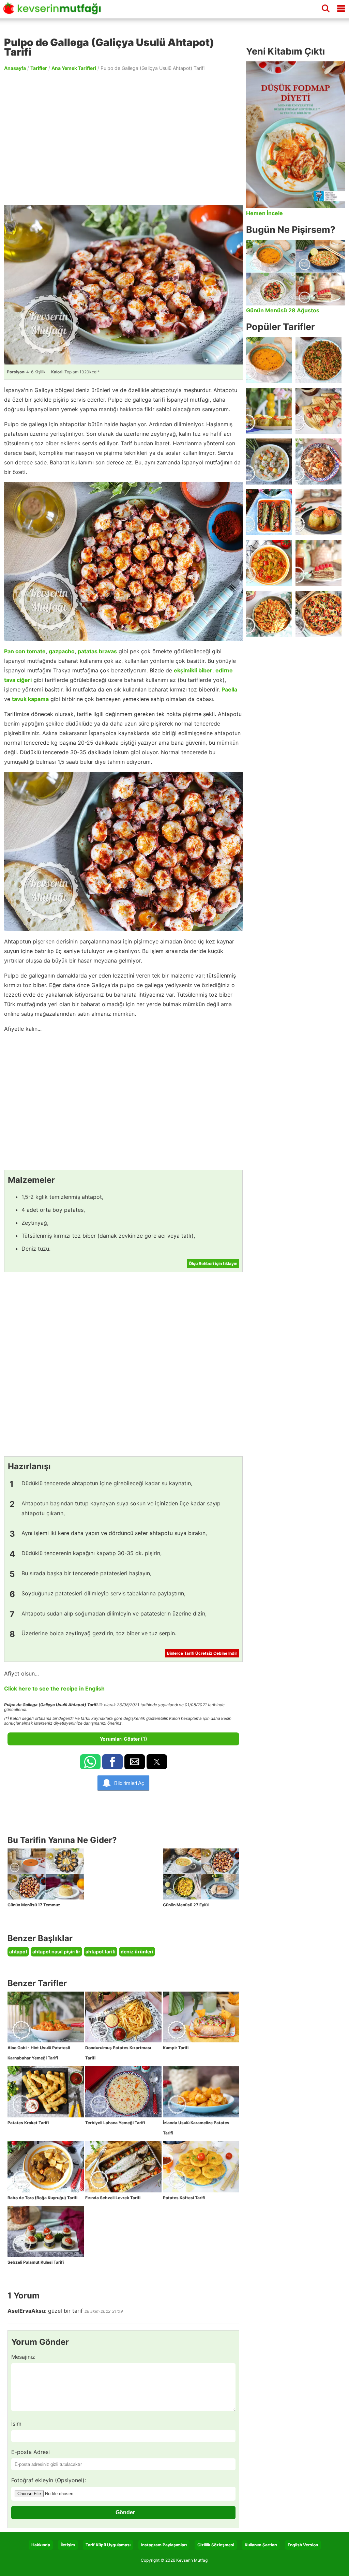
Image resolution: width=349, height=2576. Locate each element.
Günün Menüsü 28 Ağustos (283, 310)
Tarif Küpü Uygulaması (108, 2545)
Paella (229, 689)
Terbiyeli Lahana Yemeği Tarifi (115, 2123)
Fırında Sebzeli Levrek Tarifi (113, 2198)
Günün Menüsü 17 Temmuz (34, 1905)
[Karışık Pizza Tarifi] (318, 614)
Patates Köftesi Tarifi (184, 2198)
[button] (90, 1762)
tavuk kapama (30, 699)
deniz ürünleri (137, 1952)
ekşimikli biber (193, 670)
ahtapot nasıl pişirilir (56, 1952)
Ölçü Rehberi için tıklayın (213, 1263)
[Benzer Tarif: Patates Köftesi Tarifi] (201, 2167)
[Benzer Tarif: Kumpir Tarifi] (201, 2017)
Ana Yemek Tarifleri (74, 68)
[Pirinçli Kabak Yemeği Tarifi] (269, 563)
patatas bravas (97, 651)
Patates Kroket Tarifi (28, 2123)
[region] (123, 138)
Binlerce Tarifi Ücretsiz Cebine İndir (202, 1653)
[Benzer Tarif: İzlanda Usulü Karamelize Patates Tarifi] (201, 2092)
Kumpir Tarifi (176, 2048)
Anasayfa (15, 68)
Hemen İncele (264, 213)
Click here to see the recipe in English (54, 1688)
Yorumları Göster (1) (124, 1739)
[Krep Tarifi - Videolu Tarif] (318, 411)
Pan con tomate (25, 651)
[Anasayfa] (54, 11)
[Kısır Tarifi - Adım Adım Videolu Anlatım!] (318, 360)
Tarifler (39, 68)
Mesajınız (23, 2357)
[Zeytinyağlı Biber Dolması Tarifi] (269, 411)
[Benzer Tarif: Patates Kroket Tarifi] (46, 2092)
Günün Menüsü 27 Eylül (186, 1905)
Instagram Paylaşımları (164, 2545)
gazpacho (62, 651)
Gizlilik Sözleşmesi (216, 2545)
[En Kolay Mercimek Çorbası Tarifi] (269, 360)
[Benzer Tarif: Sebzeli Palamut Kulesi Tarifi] (46, 2232)
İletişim (68, 2545)
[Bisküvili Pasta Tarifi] (318, 563)
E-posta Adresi (31, 2452)
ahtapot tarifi (101, 1952)
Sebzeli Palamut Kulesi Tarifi (36, 2262)
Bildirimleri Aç (129, 1783)
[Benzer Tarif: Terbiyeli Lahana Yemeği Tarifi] (123, 2092)
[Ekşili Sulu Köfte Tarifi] (269, 461)
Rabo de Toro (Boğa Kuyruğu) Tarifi (42, 2198)
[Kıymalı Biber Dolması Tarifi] (318, 512)
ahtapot (18, 1952)
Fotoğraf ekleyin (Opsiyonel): (49, 2480)
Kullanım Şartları (261, 2545)
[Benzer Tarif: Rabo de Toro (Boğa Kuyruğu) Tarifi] (46, 2167)
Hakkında (41, 2545)
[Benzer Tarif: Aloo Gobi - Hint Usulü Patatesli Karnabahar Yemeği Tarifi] (46, 2017)
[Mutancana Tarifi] (318, 461)
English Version (303, 2545)
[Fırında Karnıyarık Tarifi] (269, 512)
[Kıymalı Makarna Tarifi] (269, 614)
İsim (16, 2424)
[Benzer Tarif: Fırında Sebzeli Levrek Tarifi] (123, 2167)
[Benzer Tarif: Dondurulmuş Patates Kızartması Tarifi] (123, 2017)
